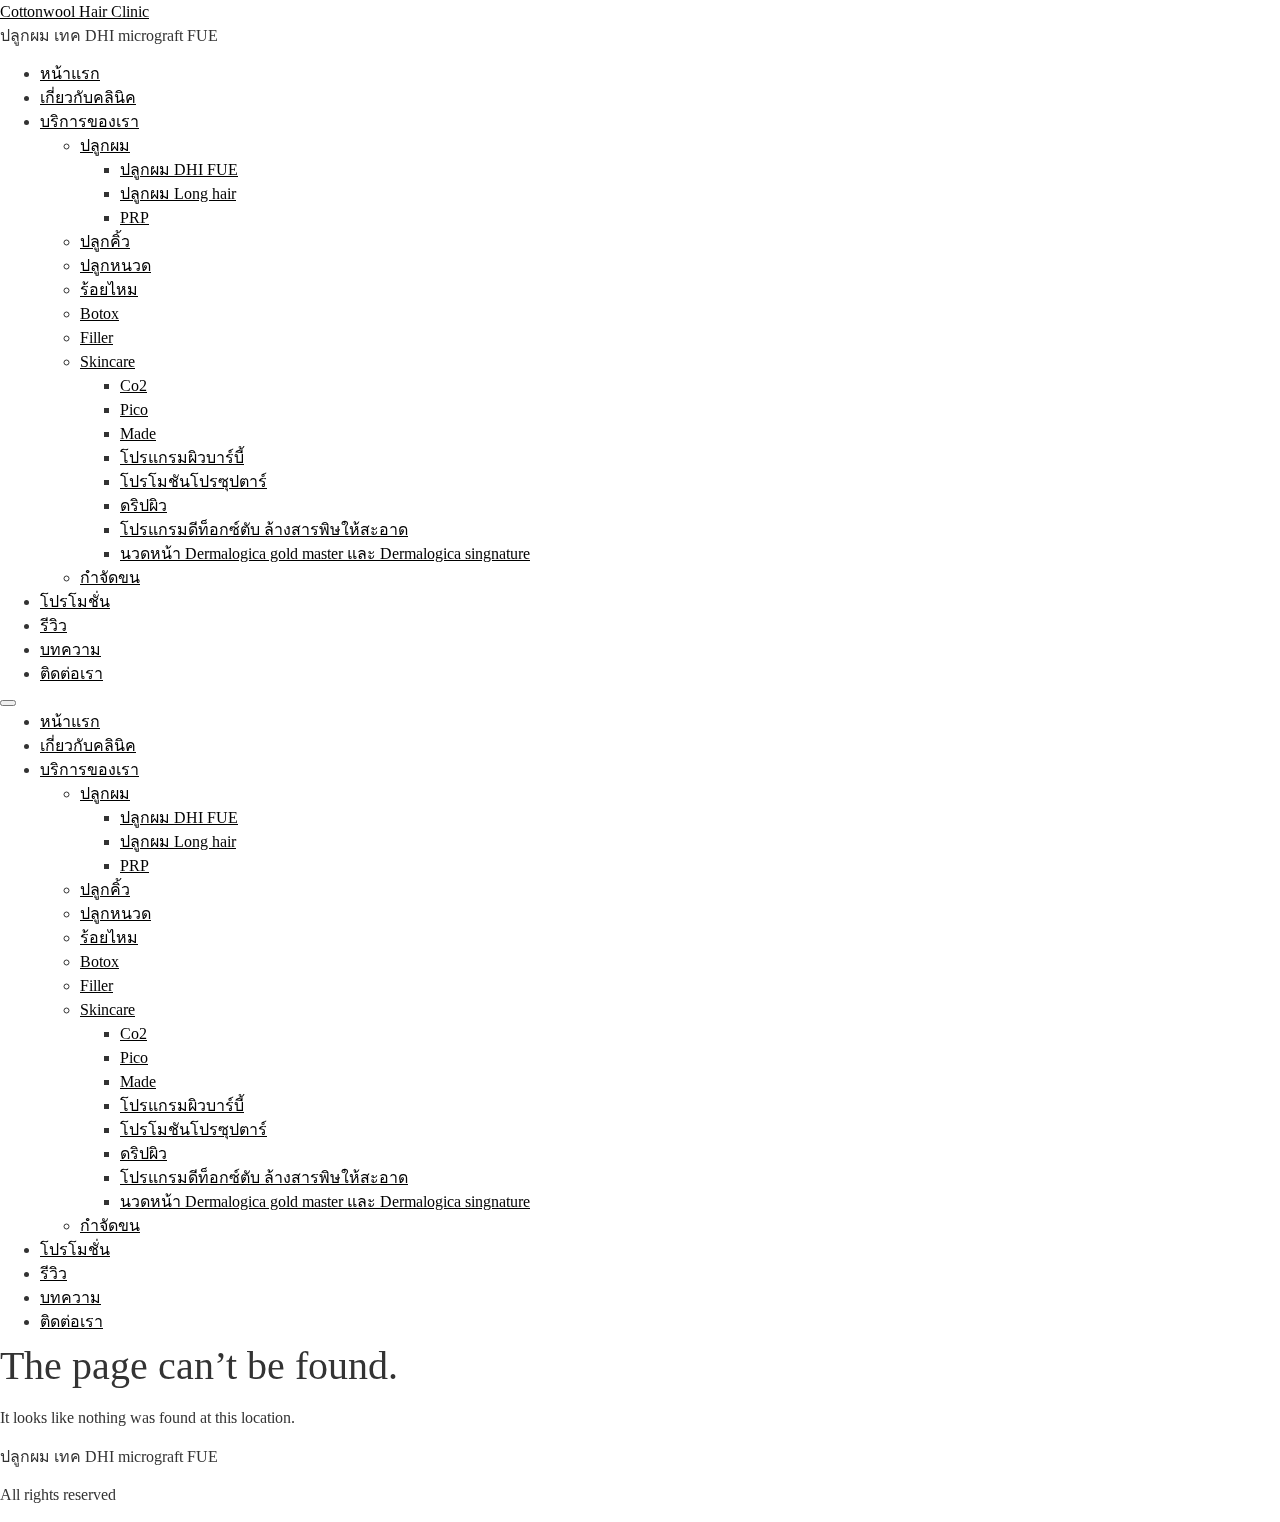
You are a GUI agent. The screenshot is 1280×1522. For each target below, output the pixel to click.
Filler (96, 337)
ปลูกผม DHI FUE (179, 169)
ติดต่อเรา (71, 673)
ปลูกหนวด (115, 265)
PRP (134, 217)
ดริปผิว (143, 505)
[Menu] (8, 703)
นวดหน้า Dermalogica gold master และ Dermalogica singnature (325, 553)
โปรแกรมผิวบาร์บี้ (182, 457)
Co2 (133, 385)
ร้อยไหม (109, 289)
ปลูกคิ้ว (105, 241)
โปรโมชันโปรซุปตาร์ (193, 481)
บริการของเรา (89, 121)
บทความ (70, 649)
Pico (134, 409)
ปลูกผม (105, 145)
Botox (99, 313)
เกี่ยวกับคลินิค (88, 97)
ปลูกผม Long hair (178, 193)
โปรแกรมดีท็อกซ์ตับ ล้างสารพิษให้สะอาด (264, 529)
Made (138, 433)
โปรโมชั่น (75, 601)
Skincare (107, 361)
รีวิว (53, 625)
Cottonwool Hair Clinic (74, 11)
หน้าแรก (70, 73)
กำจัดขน (110, 577)
